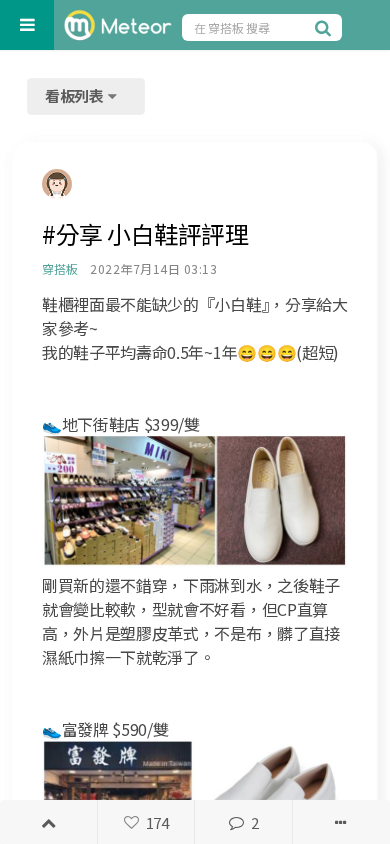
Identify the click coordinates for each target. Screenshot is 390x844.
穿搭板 (59, 268)
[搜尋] (326, 27)
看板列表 (76, 95)
